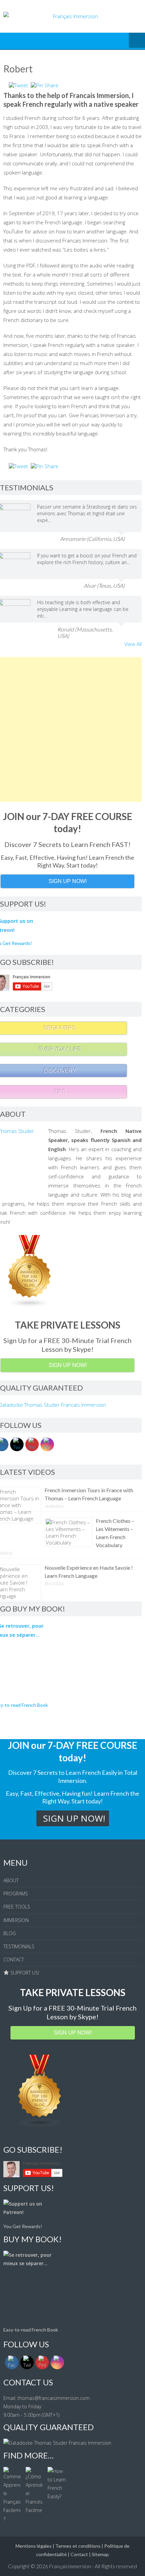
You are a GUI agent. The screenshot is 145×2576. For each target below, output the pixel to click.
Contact (79, 2554)
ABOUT (11, 1880)
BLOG (10, 1933)
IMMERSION (16, 1920)
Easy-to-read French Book (31, 2330)
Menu (137, 41)
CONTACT (14, 1960)
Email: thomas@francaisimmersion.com (47, 2398)
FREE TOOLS (17, 1907)
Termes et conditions (78, 2546)
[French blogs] (40, 2126)
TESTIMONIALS (19, 1946)
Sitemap (100, 2554)
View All (133, 644)
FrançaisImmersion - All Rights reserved (93, 2566)
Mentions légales (34, 2546)
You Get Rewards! (23, 2226)
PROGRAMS (16, 1894)
